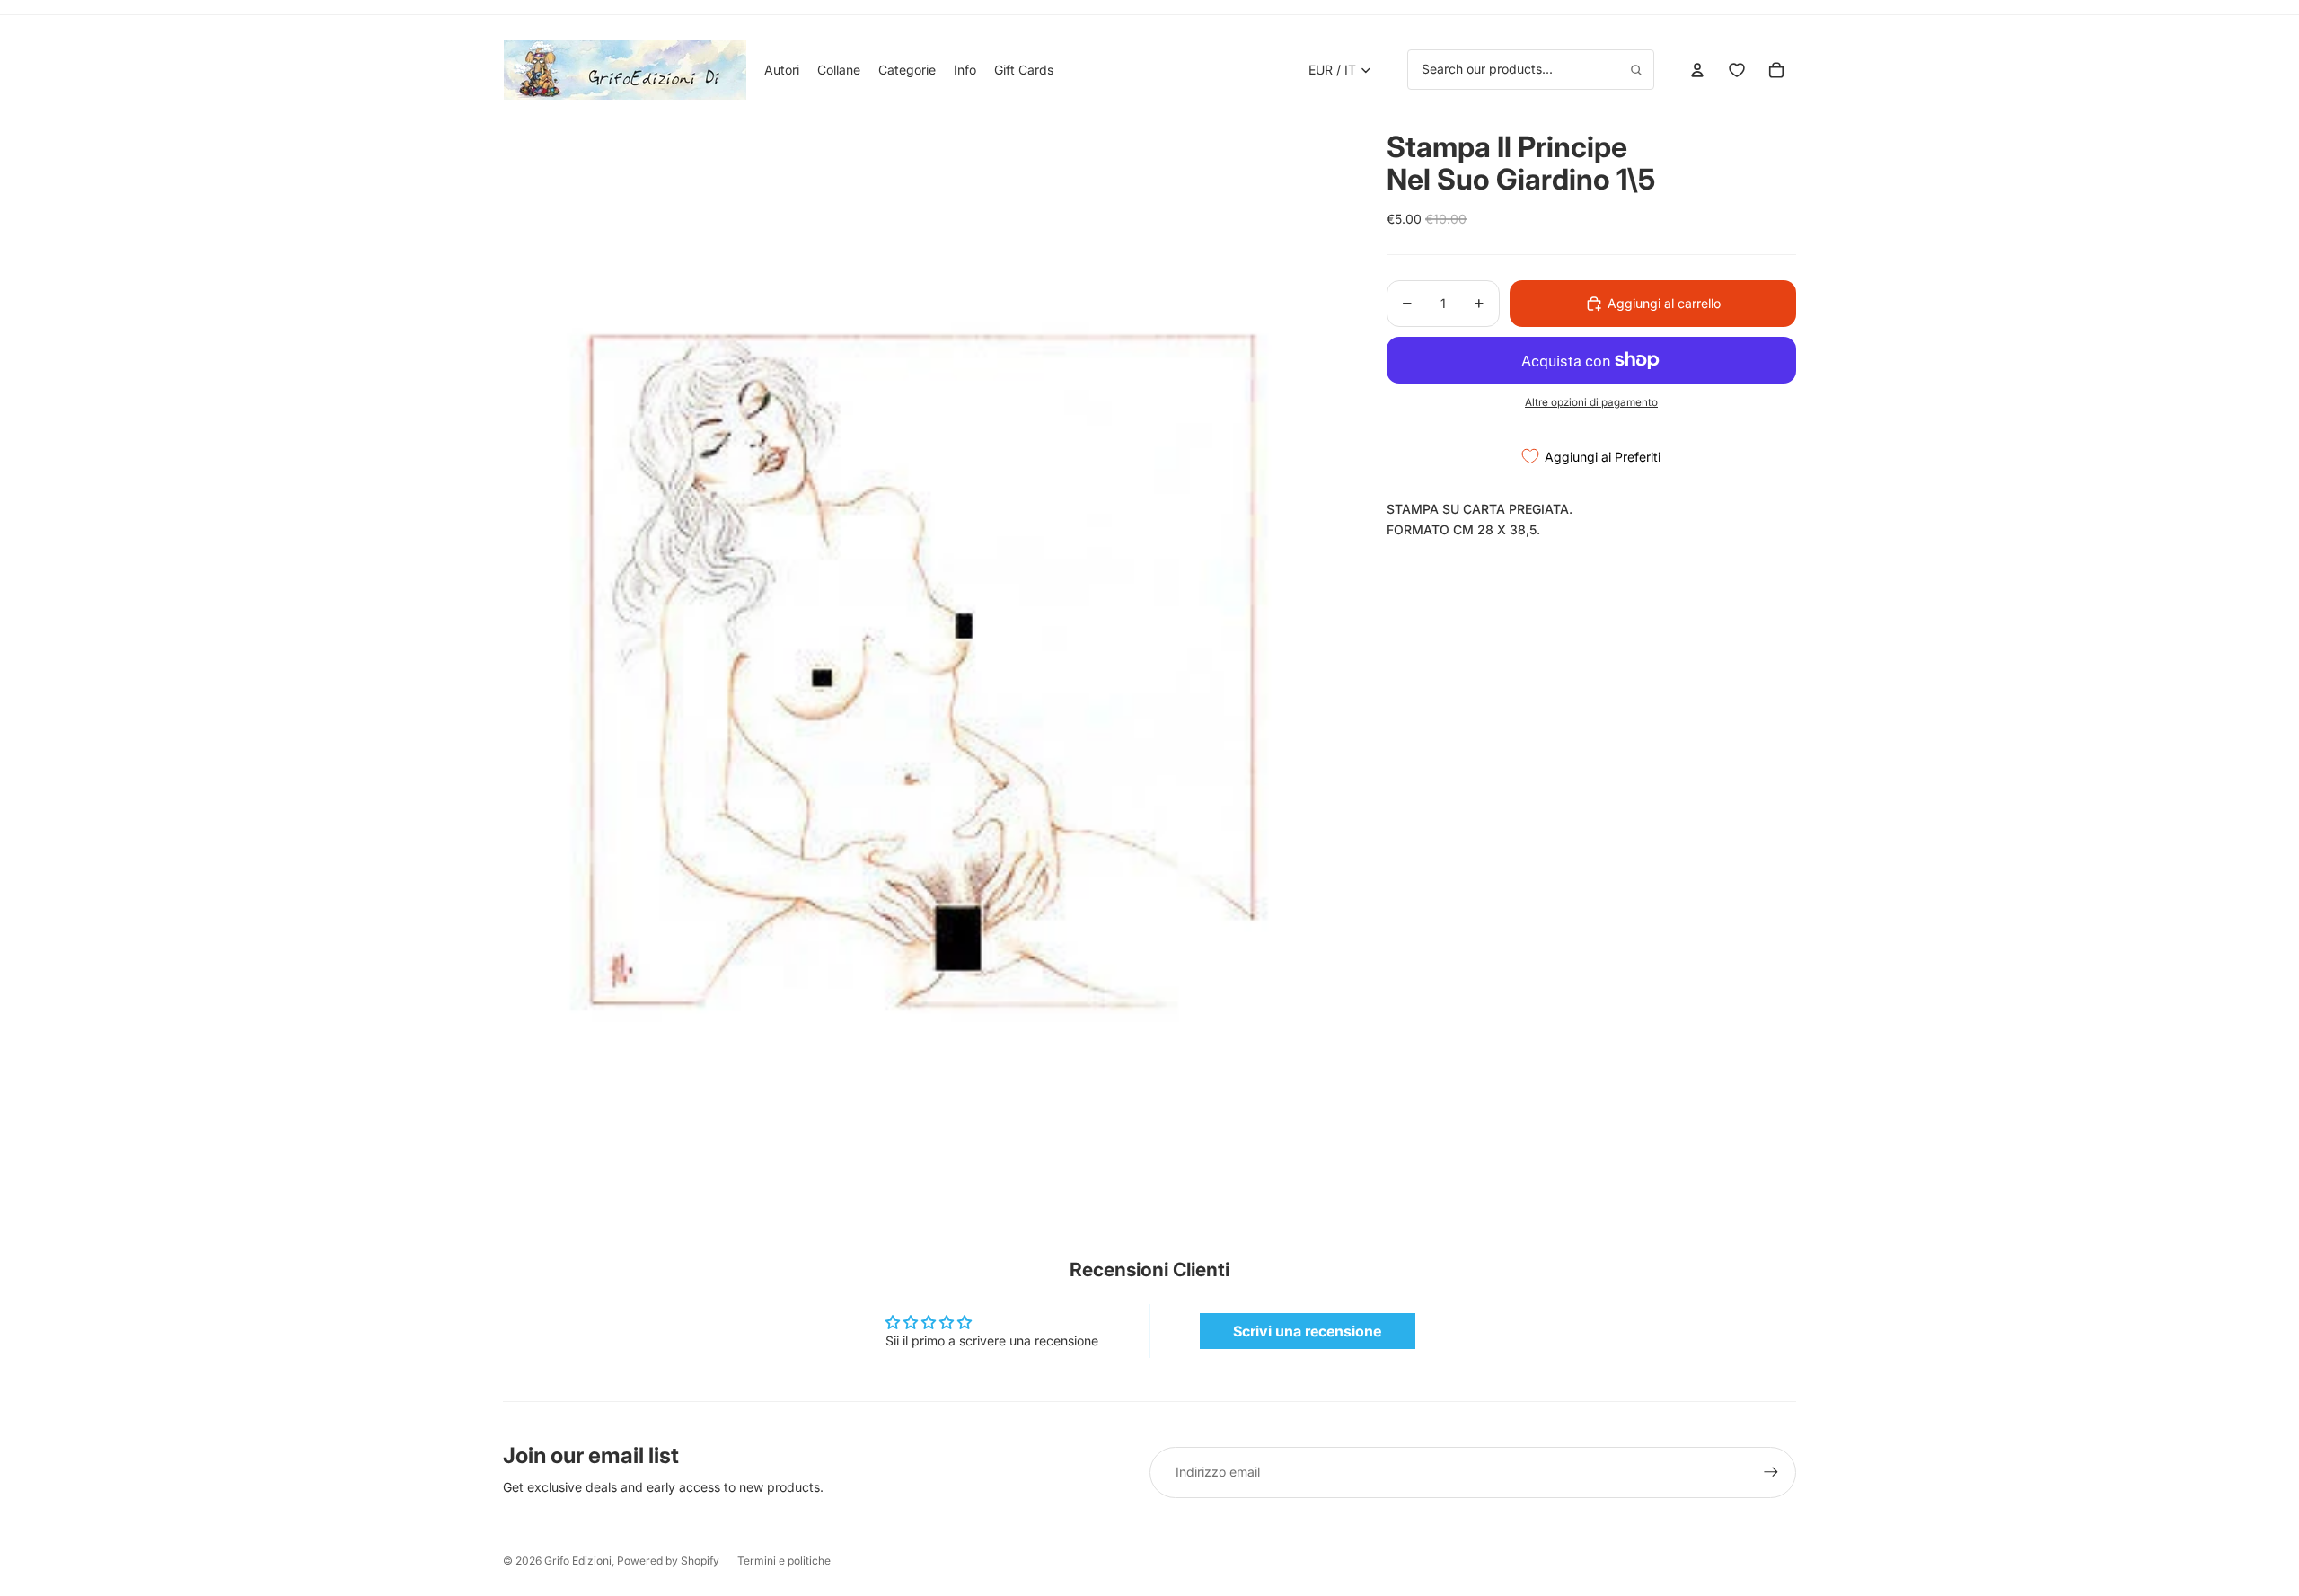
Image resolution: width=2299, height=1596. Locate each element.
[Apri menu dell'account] (1697, 70)
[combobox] (1531, 69)
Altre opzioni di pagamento (1591, 402)
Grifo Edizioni (578, 1561)
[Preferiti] (1737, 70)
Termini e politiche (784, 1561)
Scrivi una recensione (1307, 1331)
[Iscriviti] (1771, 1472)
